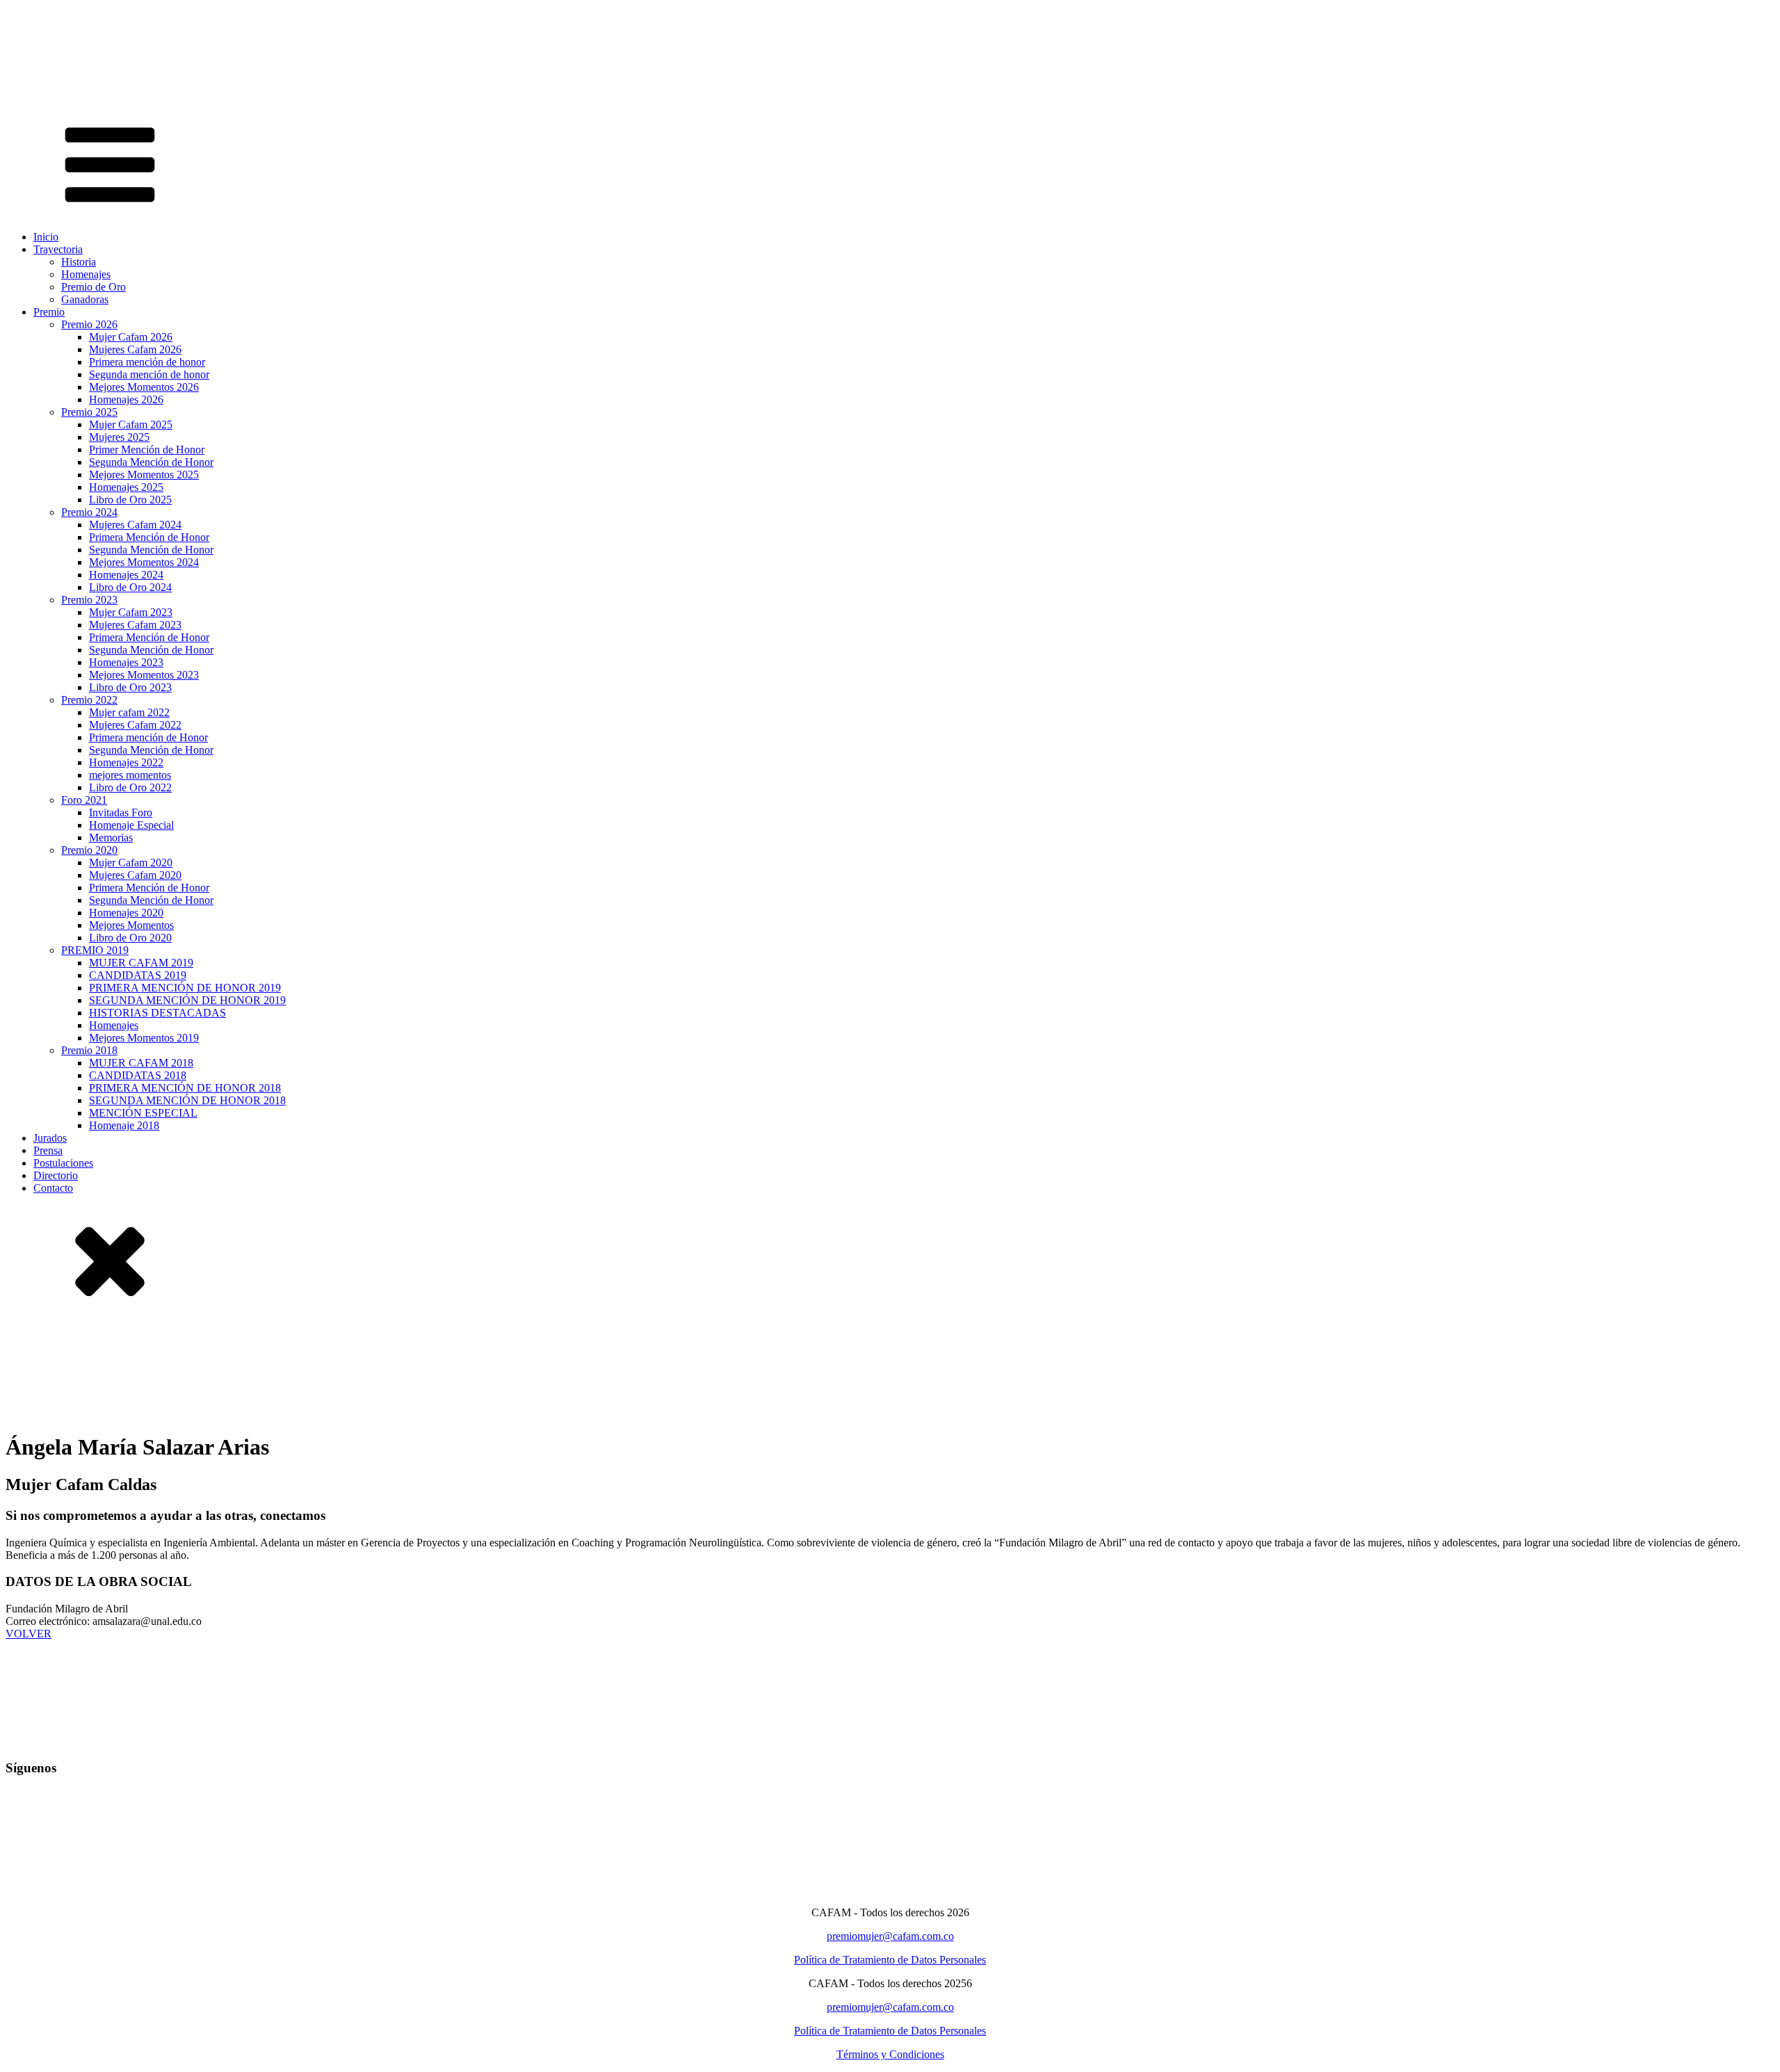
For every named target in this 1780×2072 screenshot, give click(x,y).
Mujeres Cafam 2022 (135, 725)
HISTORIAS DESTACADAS (157, 1013)
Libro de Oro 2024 (130, 587)
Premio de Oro (94, 287)
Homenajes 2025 (126, 487)
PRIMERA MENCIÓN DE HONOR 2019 (185, 988)
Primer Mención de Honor (147, 450)
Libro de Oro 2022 (130, 787)
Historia (79, 262)
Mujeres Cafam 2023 (135, 625)
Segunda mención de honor (149, 374)
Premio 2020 (89, 850)
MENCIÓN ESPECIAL (143, 1113)
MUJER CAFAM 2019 (141, 963)
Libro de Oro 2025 (130, 500)
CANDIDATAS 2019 (138, 975)
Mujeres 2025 (119, 437)
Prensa (48, 1150)
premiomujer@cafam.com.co (890, 1936)
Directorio (56, 1175)
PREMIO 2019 (95, 950)
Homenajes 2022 (126, 762)
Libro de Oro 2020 (130, 938)
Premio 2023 (89, 600)
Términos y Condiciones (890, 2054)
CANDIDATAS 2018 (138, 1075)
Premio (49, 312)
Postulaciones (63, 1163)
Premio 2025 (89, 412)
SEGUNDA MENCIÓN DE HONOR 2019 (187, 1000)
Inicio (46, 237)
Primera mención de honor (147, 362)
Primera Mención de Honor (149, 537)
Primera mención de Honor (148, 737)
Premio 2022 (89, 700)
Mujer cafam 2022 (129, 712)
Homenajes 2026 (126, 399)
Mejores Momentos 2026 (144, 387)
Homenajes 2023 (126, 662)
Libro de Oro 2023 (130, 687)
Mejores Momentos (131, 925)
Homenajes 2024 (126, 575)
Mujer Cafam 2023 (131, 612)
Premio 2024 (89, 512)
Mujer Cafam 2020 (131, 863)
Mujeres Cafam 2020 (135, 875)
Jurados (50, 1138)
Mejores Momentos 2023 (144, 675)
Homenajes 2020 (126, 913)
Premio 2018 (89, 1050)
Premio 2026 (89, 324)
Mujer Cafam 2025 (131, 424)
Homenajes (86, 274)
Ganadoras (85, 299)
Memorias (111, 837)
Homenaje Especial (131, 825)
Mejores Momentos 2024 (144, 562)
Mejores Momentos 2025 (144, 475)
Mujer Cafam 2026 (131, 337)
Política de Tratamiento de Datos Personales (890, 1960)
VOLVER (29, 1634)
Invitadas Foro (121, 812)
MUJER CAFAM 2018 (141, 1063)
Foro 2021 (84, 800)
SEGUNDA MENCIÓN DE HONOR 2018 (187, 1100)
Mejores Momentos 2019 (144, 1038)
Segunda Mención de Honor (151, 462)
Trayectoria (58, 249)
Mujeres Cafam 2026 (135, 349)
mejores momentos (130, 775)
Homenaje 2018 (124, 1125)
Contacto (53, 1188)
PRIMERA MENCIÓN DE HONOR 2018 (185, 1088)
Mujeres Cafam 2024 (135, 525)
